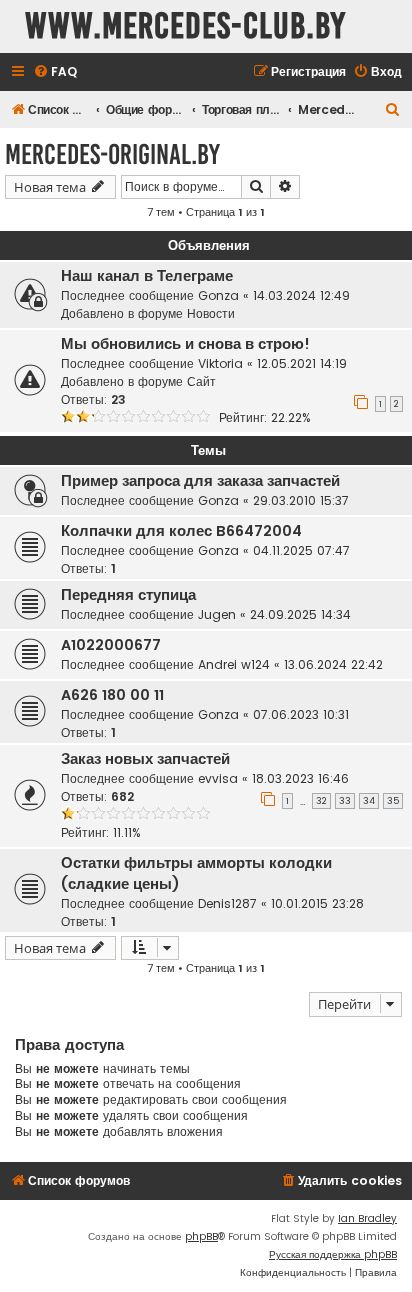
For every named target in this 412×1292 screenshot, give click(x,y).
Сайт (201, 381)
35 (393, 801)
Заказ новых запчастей (145, 759)
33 (345, 801)
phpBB (201, 1236)
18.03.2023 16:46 (300, 778)
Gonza (218, 295)
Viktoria (220, 363)
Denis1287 (227, 903)
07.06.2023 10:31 (301, 714)
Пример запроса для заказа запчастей (200, 481)
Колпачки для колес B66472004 (181, 531)
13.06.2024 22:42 (333, 664)
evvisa (218, 778)
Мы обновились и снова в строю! (185, 344)
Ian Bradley (367, 1218)
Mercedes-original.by (112, 154)
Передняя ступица (128, 595)
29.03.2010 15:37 (301, 500)
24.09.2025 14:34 (300, 614)
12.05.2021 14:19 (302, 363)
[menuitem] (55, 72)
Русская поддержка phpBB (333, 1254)
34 (369, 801)
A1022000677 (111, 645)
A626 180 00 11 (112, 695)
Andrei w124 (234, 664)
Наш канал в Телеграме (147, 276)
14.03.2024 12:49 (301, 295)
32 (321, 801)
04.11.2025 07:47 (301, 550)
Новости (211, 313)
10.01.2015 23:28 (317, 903)
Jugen (217, 614)
